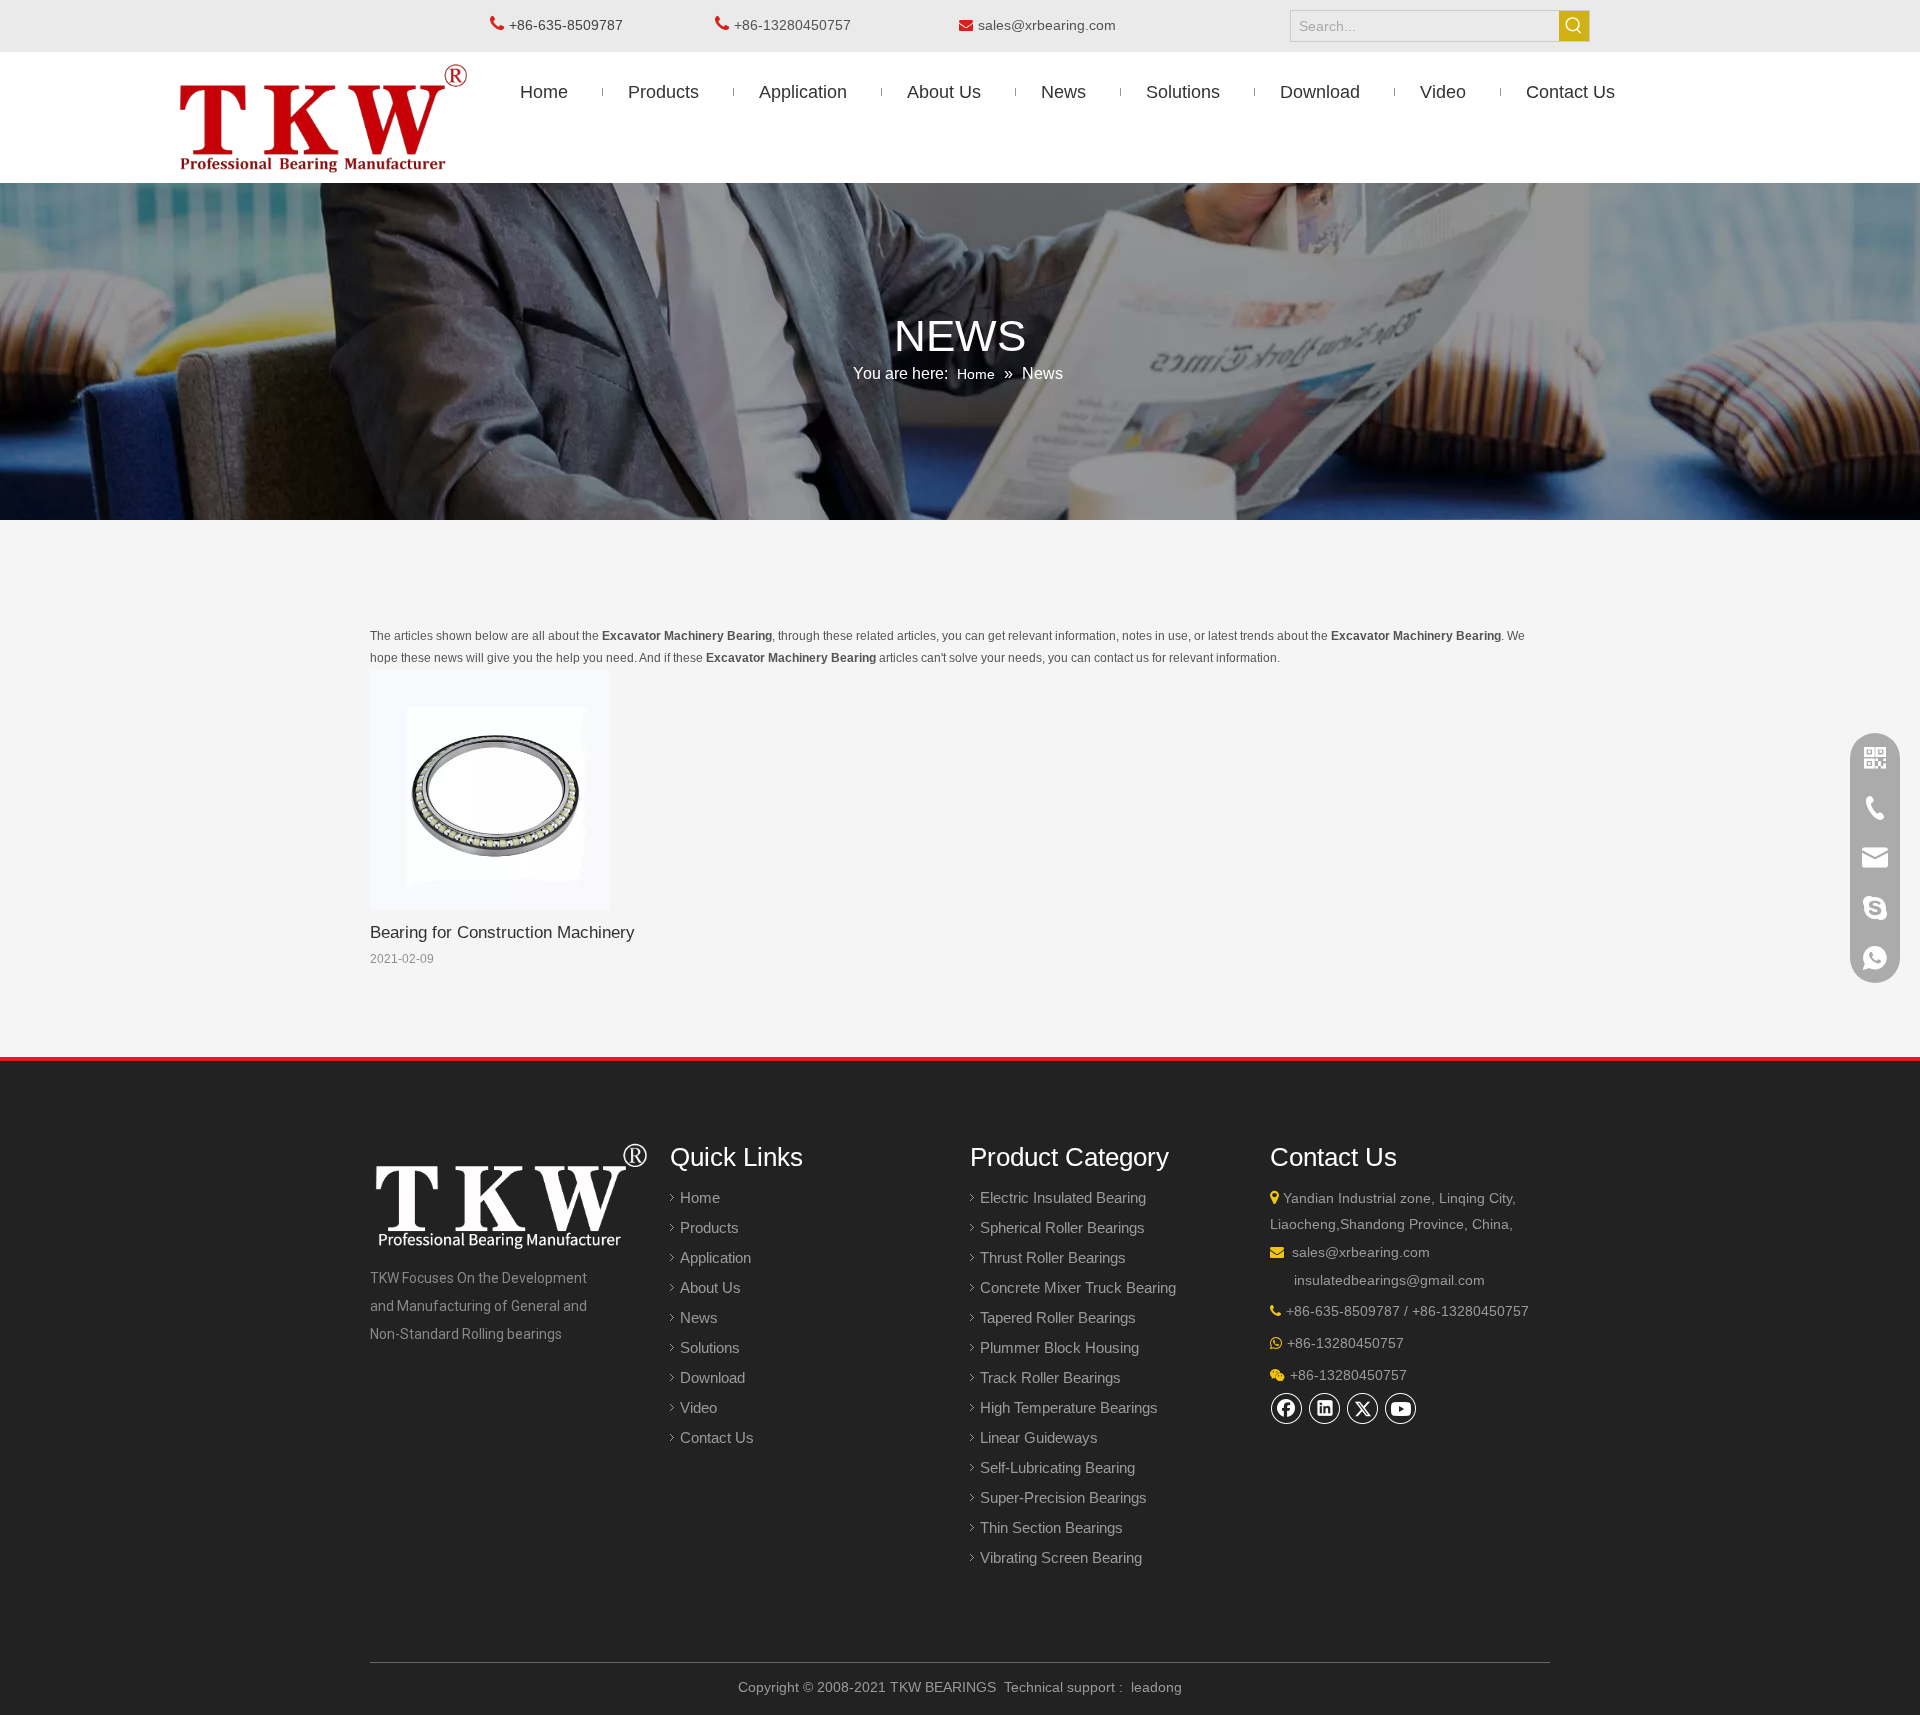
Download (712, 1377)
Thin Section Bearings (1051, 1527)
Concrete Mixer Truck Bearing (1078, 1287)
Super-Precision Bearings (1063, 1497)
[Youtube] (1401, 1408)
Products (709, 1227)
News (699, 1317)
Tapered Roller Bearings (1058, 1317)
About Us (710, 1287)
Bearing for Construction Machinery (502, 932)
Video (698, 1407)
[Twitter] (1363, 1408)
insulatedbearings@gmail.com (1389, 1280)
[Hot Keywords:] (1574, 26)
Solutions (710, 1347)
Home (700, 1197)
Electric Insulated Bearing (1063, 1197)
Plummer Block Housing (1059, 1347)
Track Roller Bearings (1050, 1377)
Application (715, 1257)
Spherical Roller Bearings (1062, 1227)
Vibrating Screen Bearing (1061, 1557)
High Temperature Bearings (1069, 1407)
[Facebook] (1287, 1408)
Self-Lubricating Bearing (1057, 1467)
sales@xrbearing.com (1053, 25)
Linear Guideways (1039, 1437)
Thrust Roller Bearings (1053, 1257)
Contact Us (717, 1437)
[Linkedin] (1325, 1408)
